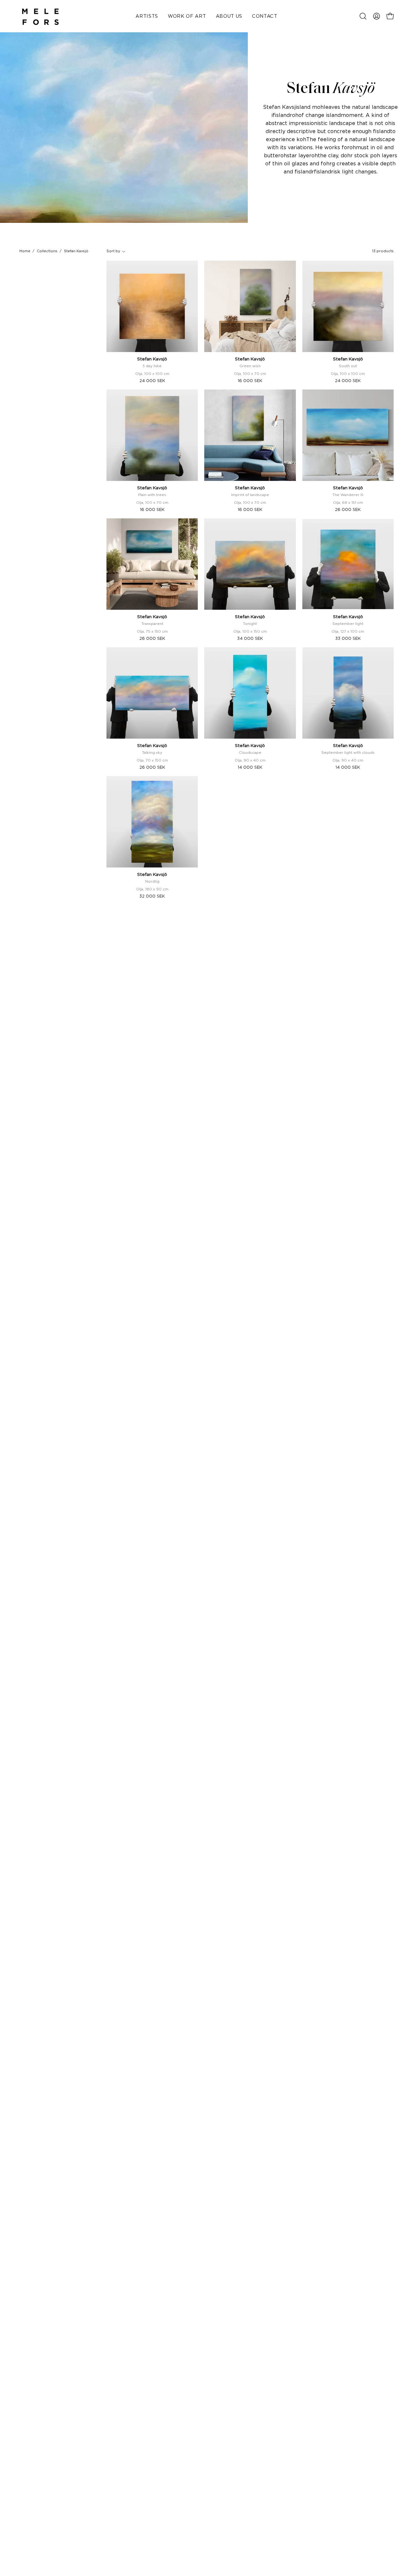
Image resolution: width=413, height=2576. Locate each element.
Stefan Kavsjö (152, 359)
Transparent (152, 624)
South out (348, 366)
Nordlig (152, 881)
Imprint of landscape (250, 495)
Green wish (250, 366)
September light (348, 624)
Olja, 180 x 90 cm (152, 889)
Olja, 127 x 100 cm (348, 631)
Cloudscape (250, 753)
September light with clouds (348, 753)
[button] (363, 16)
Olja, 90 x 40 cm (250, 760)
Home (25, 251)
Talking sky (152, 753)
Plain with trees (152, 495)
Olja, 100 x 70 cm (250, 374)
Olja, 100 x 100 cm (152, 374)
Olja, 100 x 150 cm (250, 631)
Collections (47, 251)
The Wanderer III (348, 495)
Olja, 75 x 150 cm (152, 631)
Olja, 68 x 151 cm (348, 503)
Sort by (113, 251)
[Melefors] (40, 16)
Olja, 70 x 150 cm (152, 760)
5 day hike (152, 366)
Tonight (250, 624)
